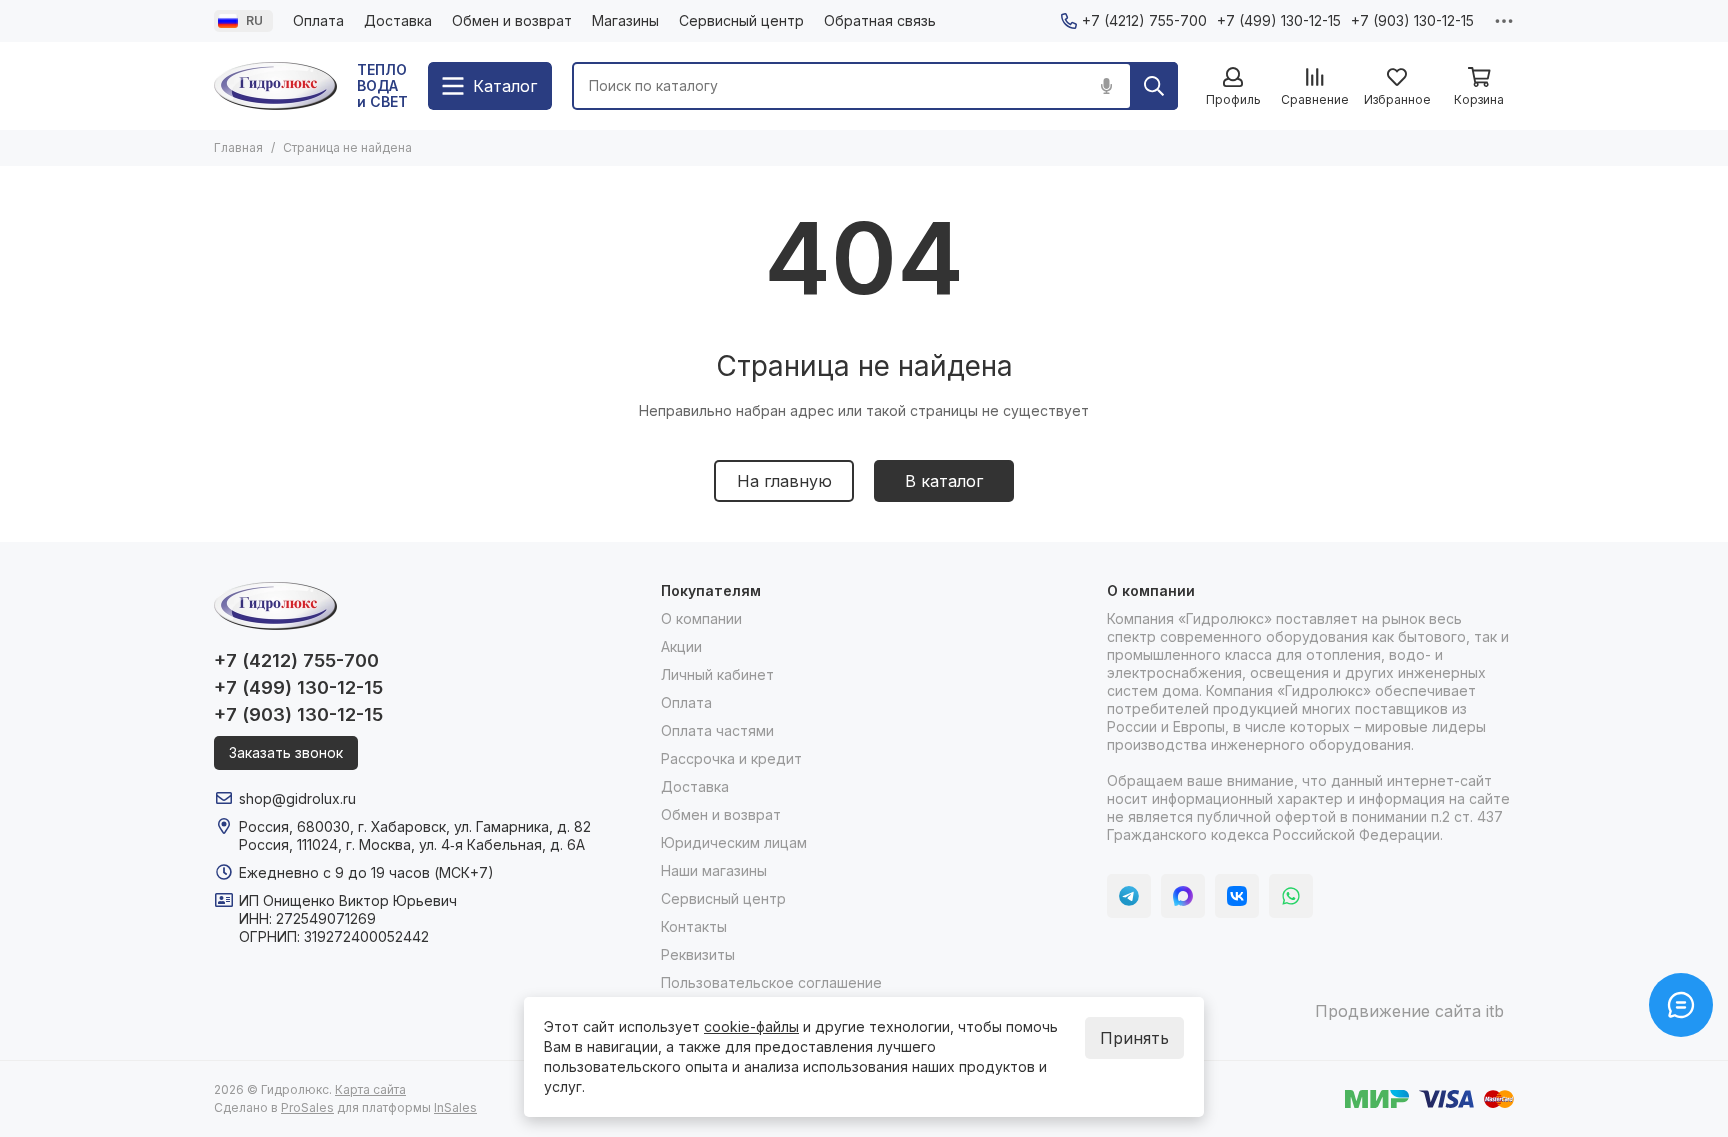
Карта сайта (370, 1089)
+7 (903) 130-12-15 (1412, 20)
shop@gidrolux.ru (297, 798)
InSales (455, 1107)
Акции (681, 646)
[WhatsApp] (1291, 896)
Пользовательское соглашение (771, 982)
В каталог (944, 481)
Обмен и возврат (512, 20)
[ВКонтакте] (1237, 896)
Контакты (694, 926)
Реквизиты (698, 954)
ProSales (307, 1107)
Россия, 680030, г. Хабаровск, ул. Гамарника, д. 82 (415, 826)
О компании (701, 618)
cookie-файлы (751, 1026)
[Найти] (1154, 86)
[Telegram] (1129, 896)
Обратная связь (880, 20)
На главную (784, 481)
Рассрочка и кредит (731, 758)
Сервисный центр (741, 20)
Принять (1134, 1038)
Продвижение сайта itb (1409, 1011)
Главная (238, 147)
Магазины (625, 20)
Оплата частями (717, 730)
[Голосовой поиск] (1106, 86)
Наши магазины (714, 870)
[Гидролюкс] (275, 86)
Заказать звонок (286, 752)
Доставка (398, 20)
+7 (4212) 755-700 (1144, 20)
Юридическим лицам (734, 842)
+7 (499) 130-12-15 (1279, 20)
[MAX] (1183, 896)
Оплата (318, 20)
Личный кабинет (717, 674)
